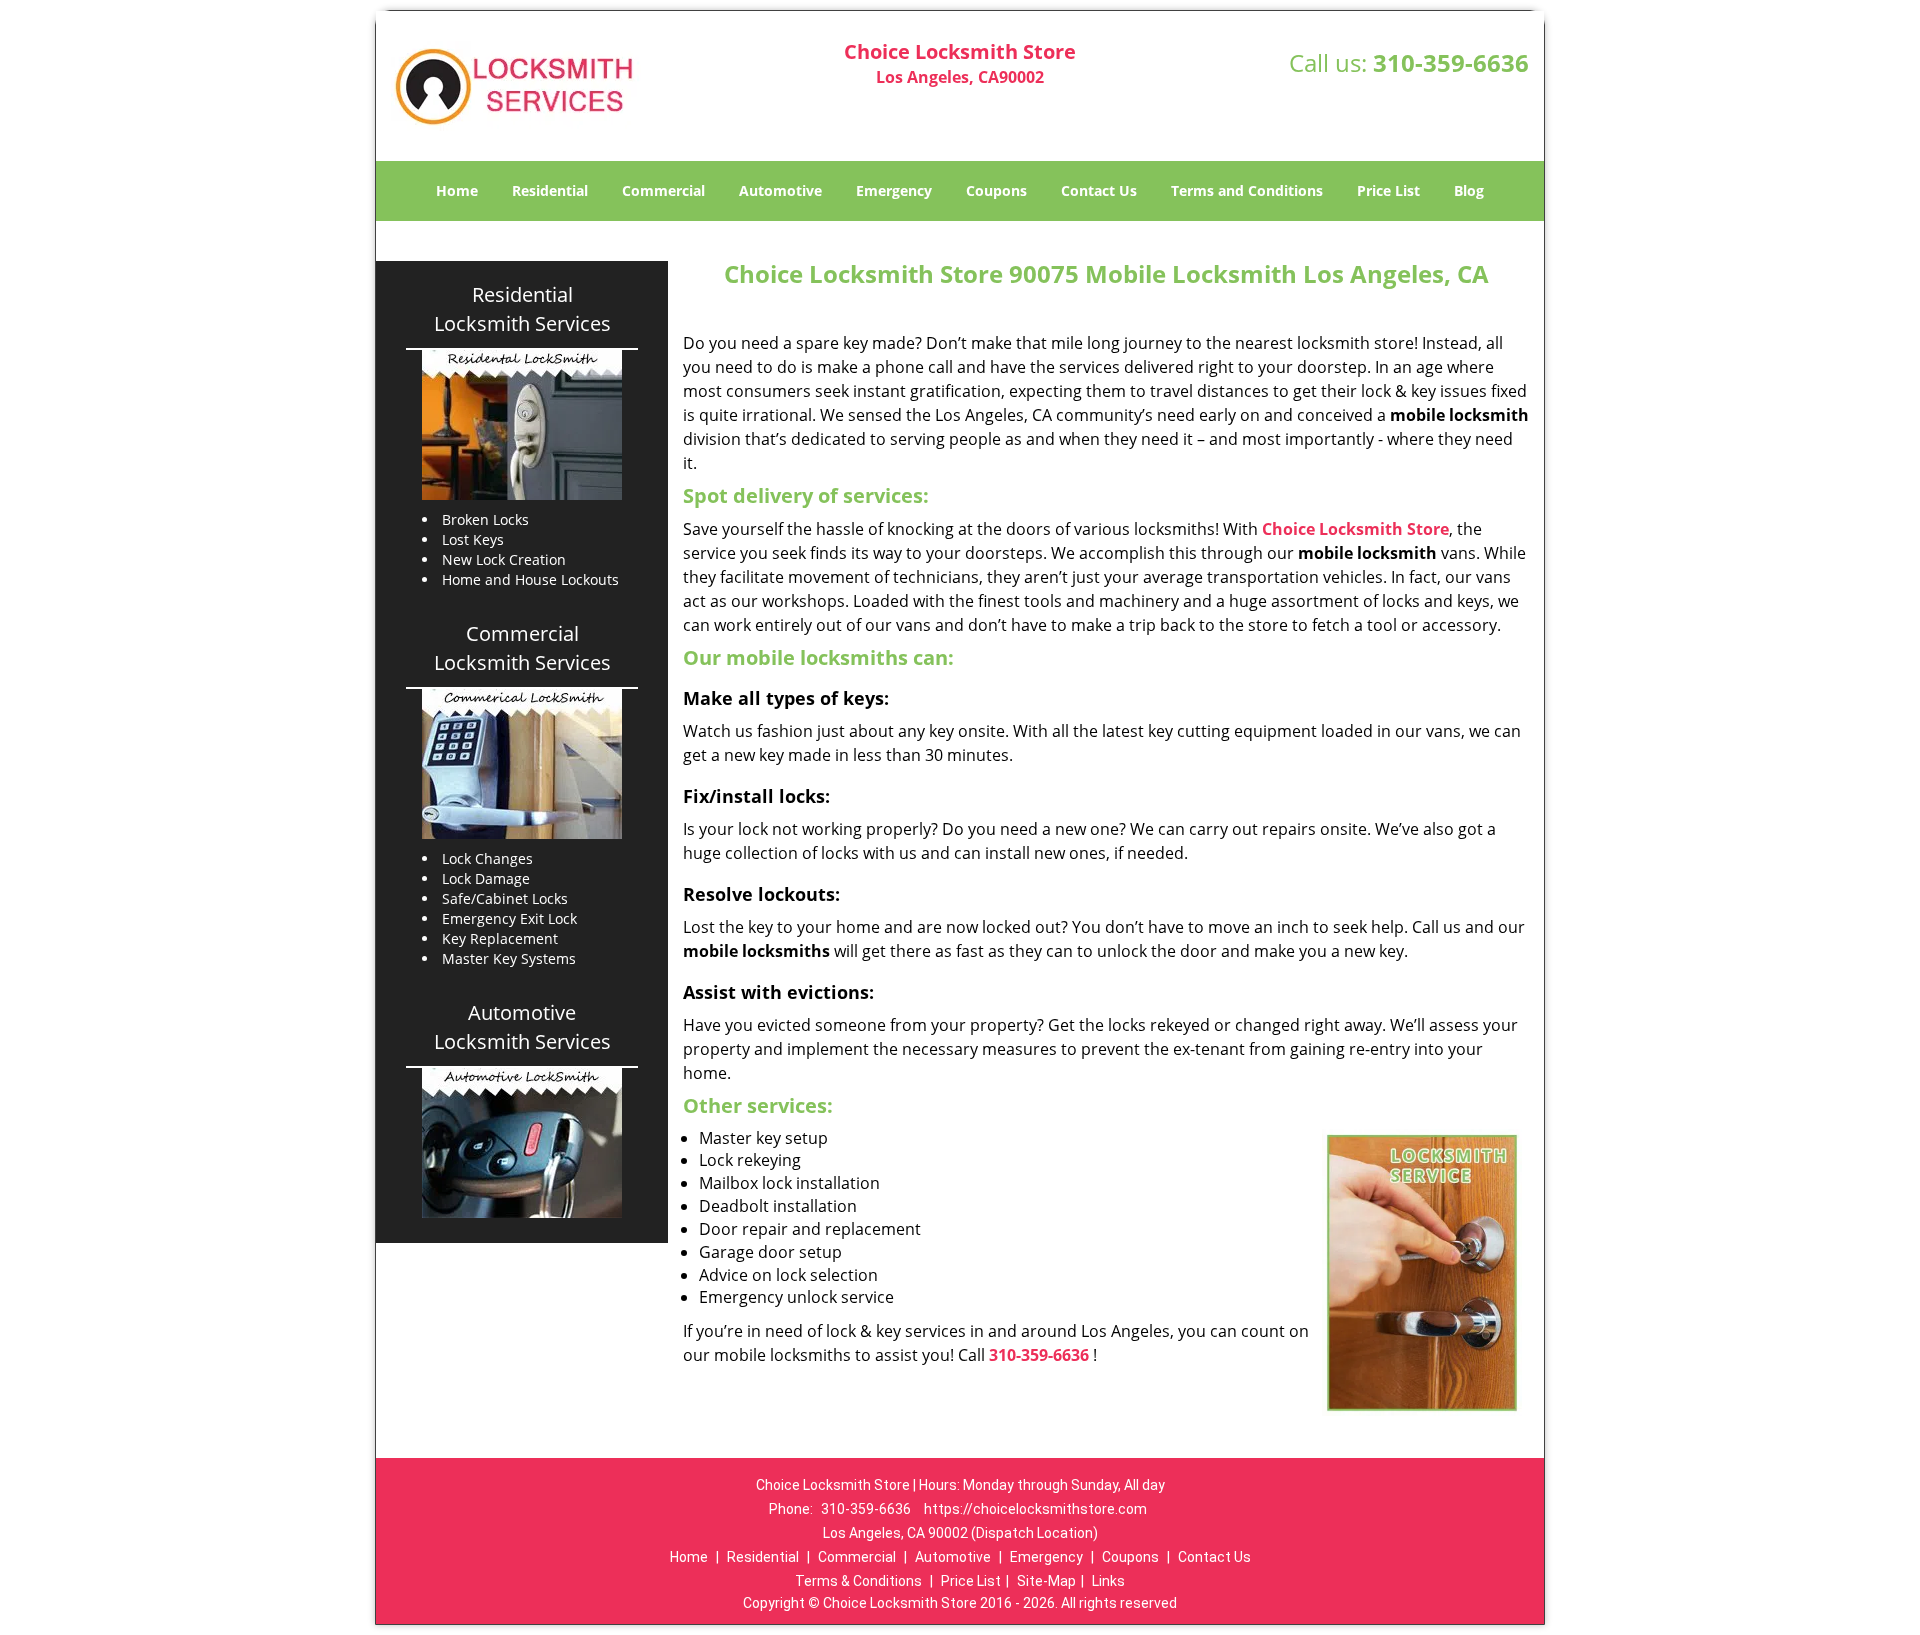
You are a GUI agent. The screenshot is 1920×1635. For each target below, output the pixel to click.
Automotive (780, 190)
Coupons (996, 190)
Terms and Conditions (1247, 190)
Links (1108, 1581)
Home (457, 190)
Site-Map (1046, 1581)
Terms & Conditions (858, 1581)
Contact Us (1099, 190)
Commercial (663, 190)
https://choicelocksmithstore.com (1035, 1509)
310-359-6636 (1451, 62)
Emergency (894, 190)
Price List (1388, 190)
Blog (1469, 190)
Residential (550, 190)
